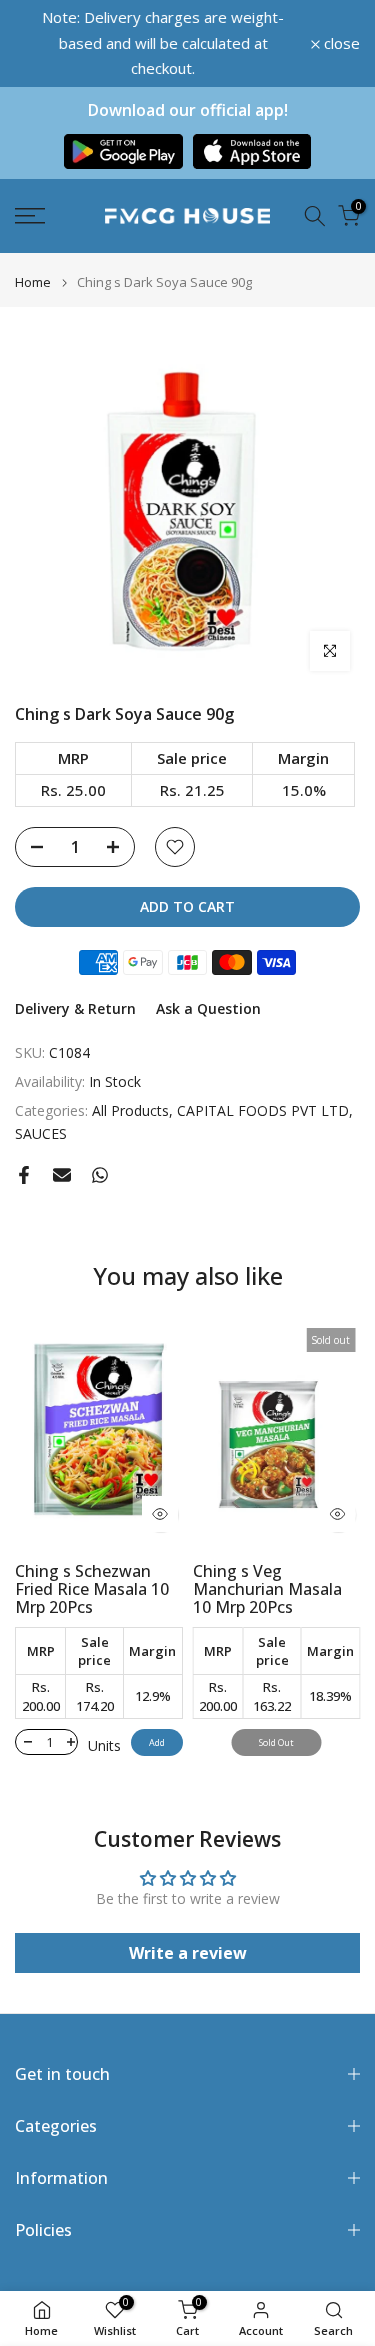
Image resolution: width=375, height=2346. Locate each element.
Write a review (188, 1953)
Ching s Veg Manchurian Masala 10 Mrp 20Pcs (267, 1589)
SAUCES (41, 1133)
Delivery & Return (75, 1008)
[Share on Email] (62, 1175)
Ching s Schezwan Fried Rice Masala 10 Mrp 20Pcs (92, 1589)
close (340, 43)
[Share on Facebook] (24, 1175)
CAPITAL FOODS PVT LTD (263, 1110)
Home (33, 282)
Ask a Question (208, 1008)
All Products (130, 1110)
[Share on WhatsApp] (100, 1175)
